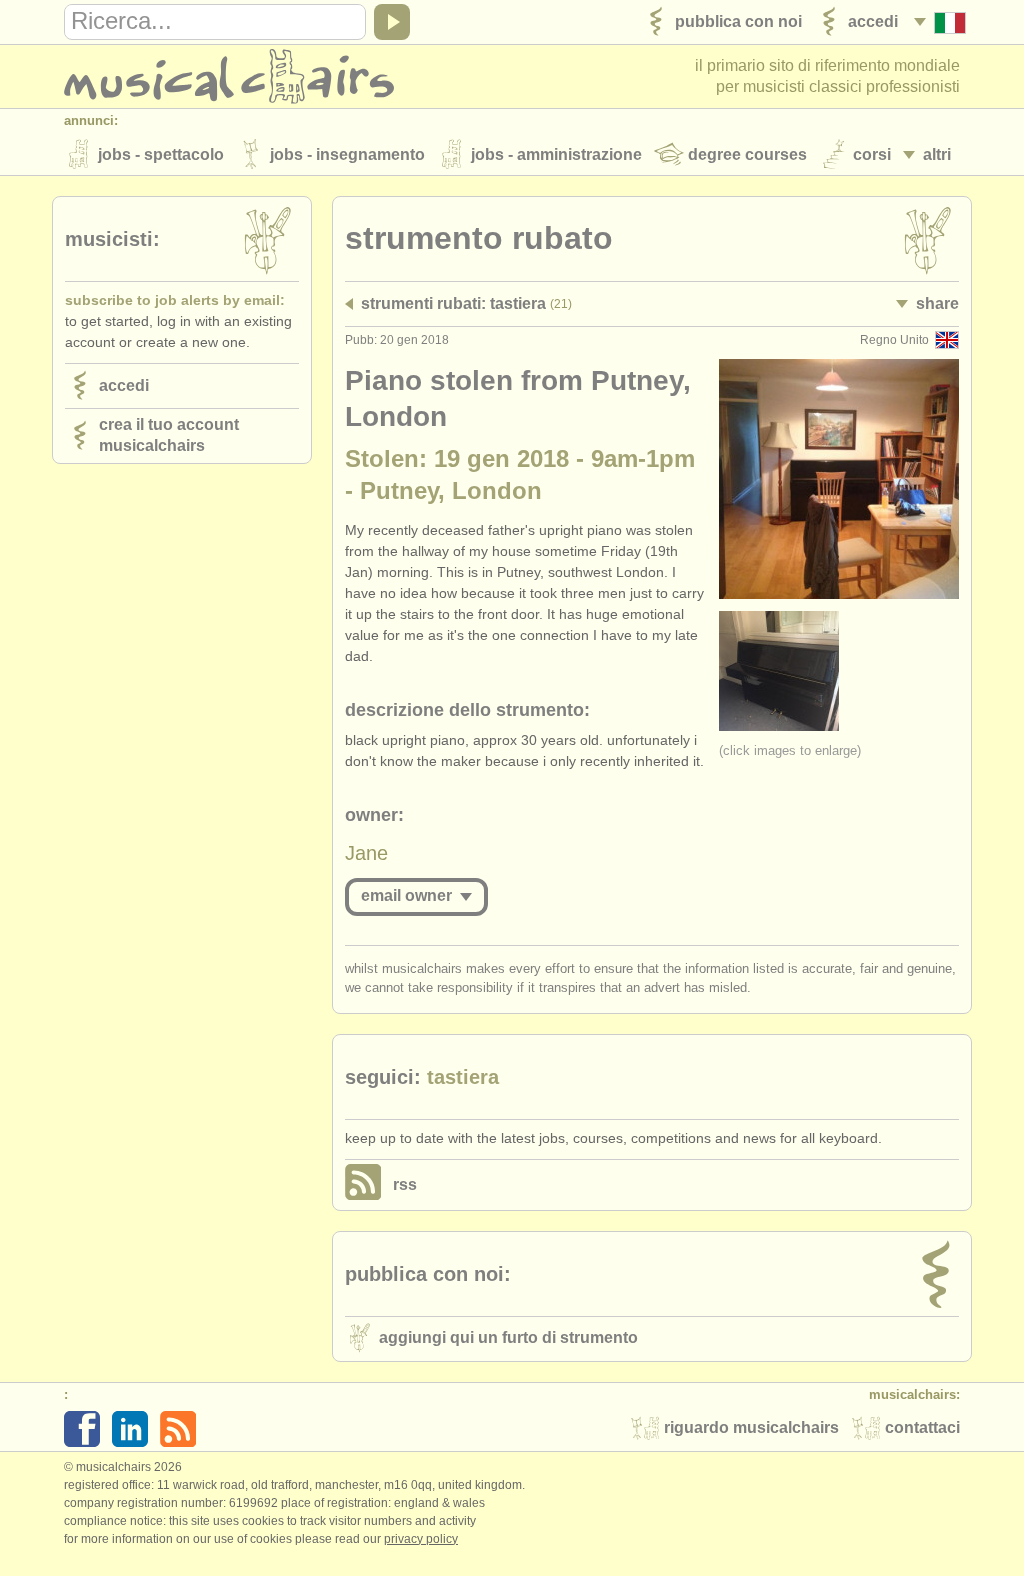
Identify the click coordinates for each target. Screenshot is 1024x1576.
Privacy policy (421, 1539)
